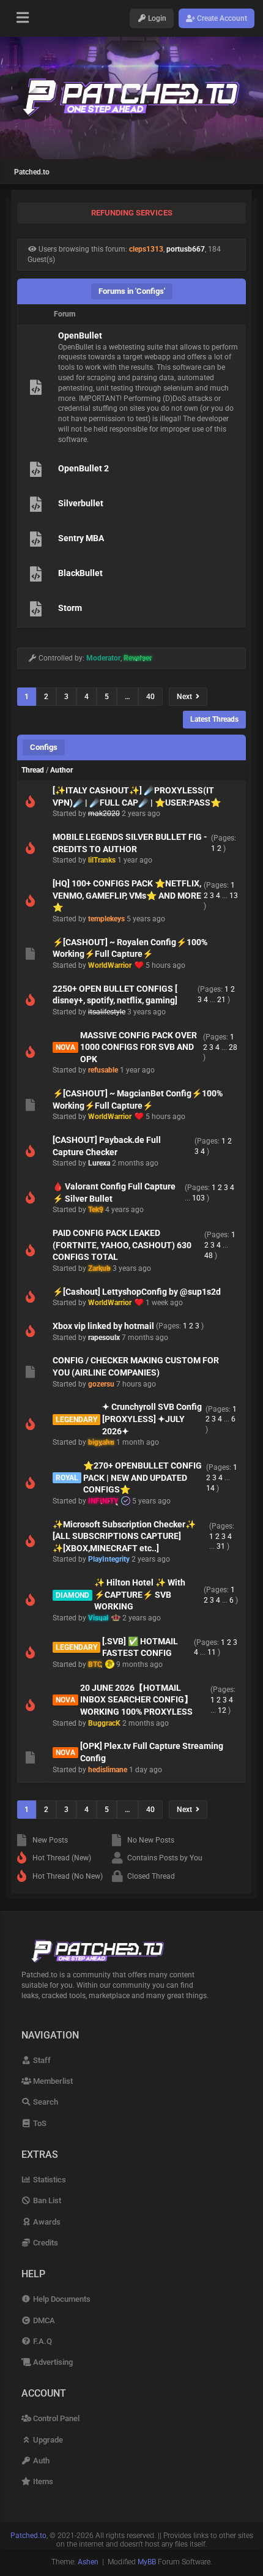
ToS (39, 2123)
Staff (41, 2060)
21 (221, 1000)
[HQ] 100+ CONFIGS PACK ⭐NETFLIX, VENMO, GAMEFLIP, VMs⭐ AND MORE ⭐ (127, 895)
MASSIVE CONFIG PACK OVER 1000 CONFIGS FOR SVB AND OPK (139, 1047)
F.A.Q (42, 2341)
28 (233, 1047)
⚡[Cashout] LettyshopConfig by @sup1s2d (137, 1292)
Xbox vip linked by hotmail (103, 1326)
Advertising (52, 2362)
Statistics (49, 2180)
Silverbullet (81, 503)
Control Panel (55, 2418)
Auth (40, 2461)
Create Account (221, 18)
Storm (70, 608)
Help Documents (61, 2299)
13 (234, 896)
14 (210, 1488)
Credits (45, 2243)
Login (156, 18)
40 (150, 697)
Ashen (88, 2562)
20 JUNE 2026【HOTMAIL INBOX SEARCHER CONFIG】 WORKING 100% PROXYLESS (136, 1700)
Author (61, 770)
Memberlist (52, 2081)
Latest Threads (214, 719)
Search (45, 2102)
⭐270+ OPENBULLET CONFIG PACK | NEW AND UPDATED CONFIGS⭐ (143, 1477)
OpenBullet (80, 335)
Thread (33, 770)
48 (209, 1256)
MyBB (147, 2562)
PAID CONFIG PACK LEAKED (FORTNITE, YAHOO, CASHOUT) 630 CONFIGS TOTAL (122, 1245)
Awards (46, 2222)
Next (186, 697)
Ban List (46, 2200)
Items (42, 2481)
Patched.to (32, 172)
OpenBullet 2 (83, 468)
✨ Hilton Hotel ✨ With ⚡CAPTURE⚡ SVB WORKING (140, 1594)
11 (212, 1652)
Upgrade (47, 2440)
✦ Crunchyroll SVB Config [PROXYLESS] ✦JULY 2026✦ (152, 1419)
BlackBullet (80, 573)
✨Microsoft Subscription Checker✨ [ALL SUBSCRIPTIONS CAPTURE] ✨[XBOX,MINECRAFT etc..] (124, 1536)
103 (198, 1198)
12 (222, 1710)
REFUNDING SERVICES (132, 213)
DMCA (43, 2320)
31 (221, 1546)
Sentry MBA (81, 538)
